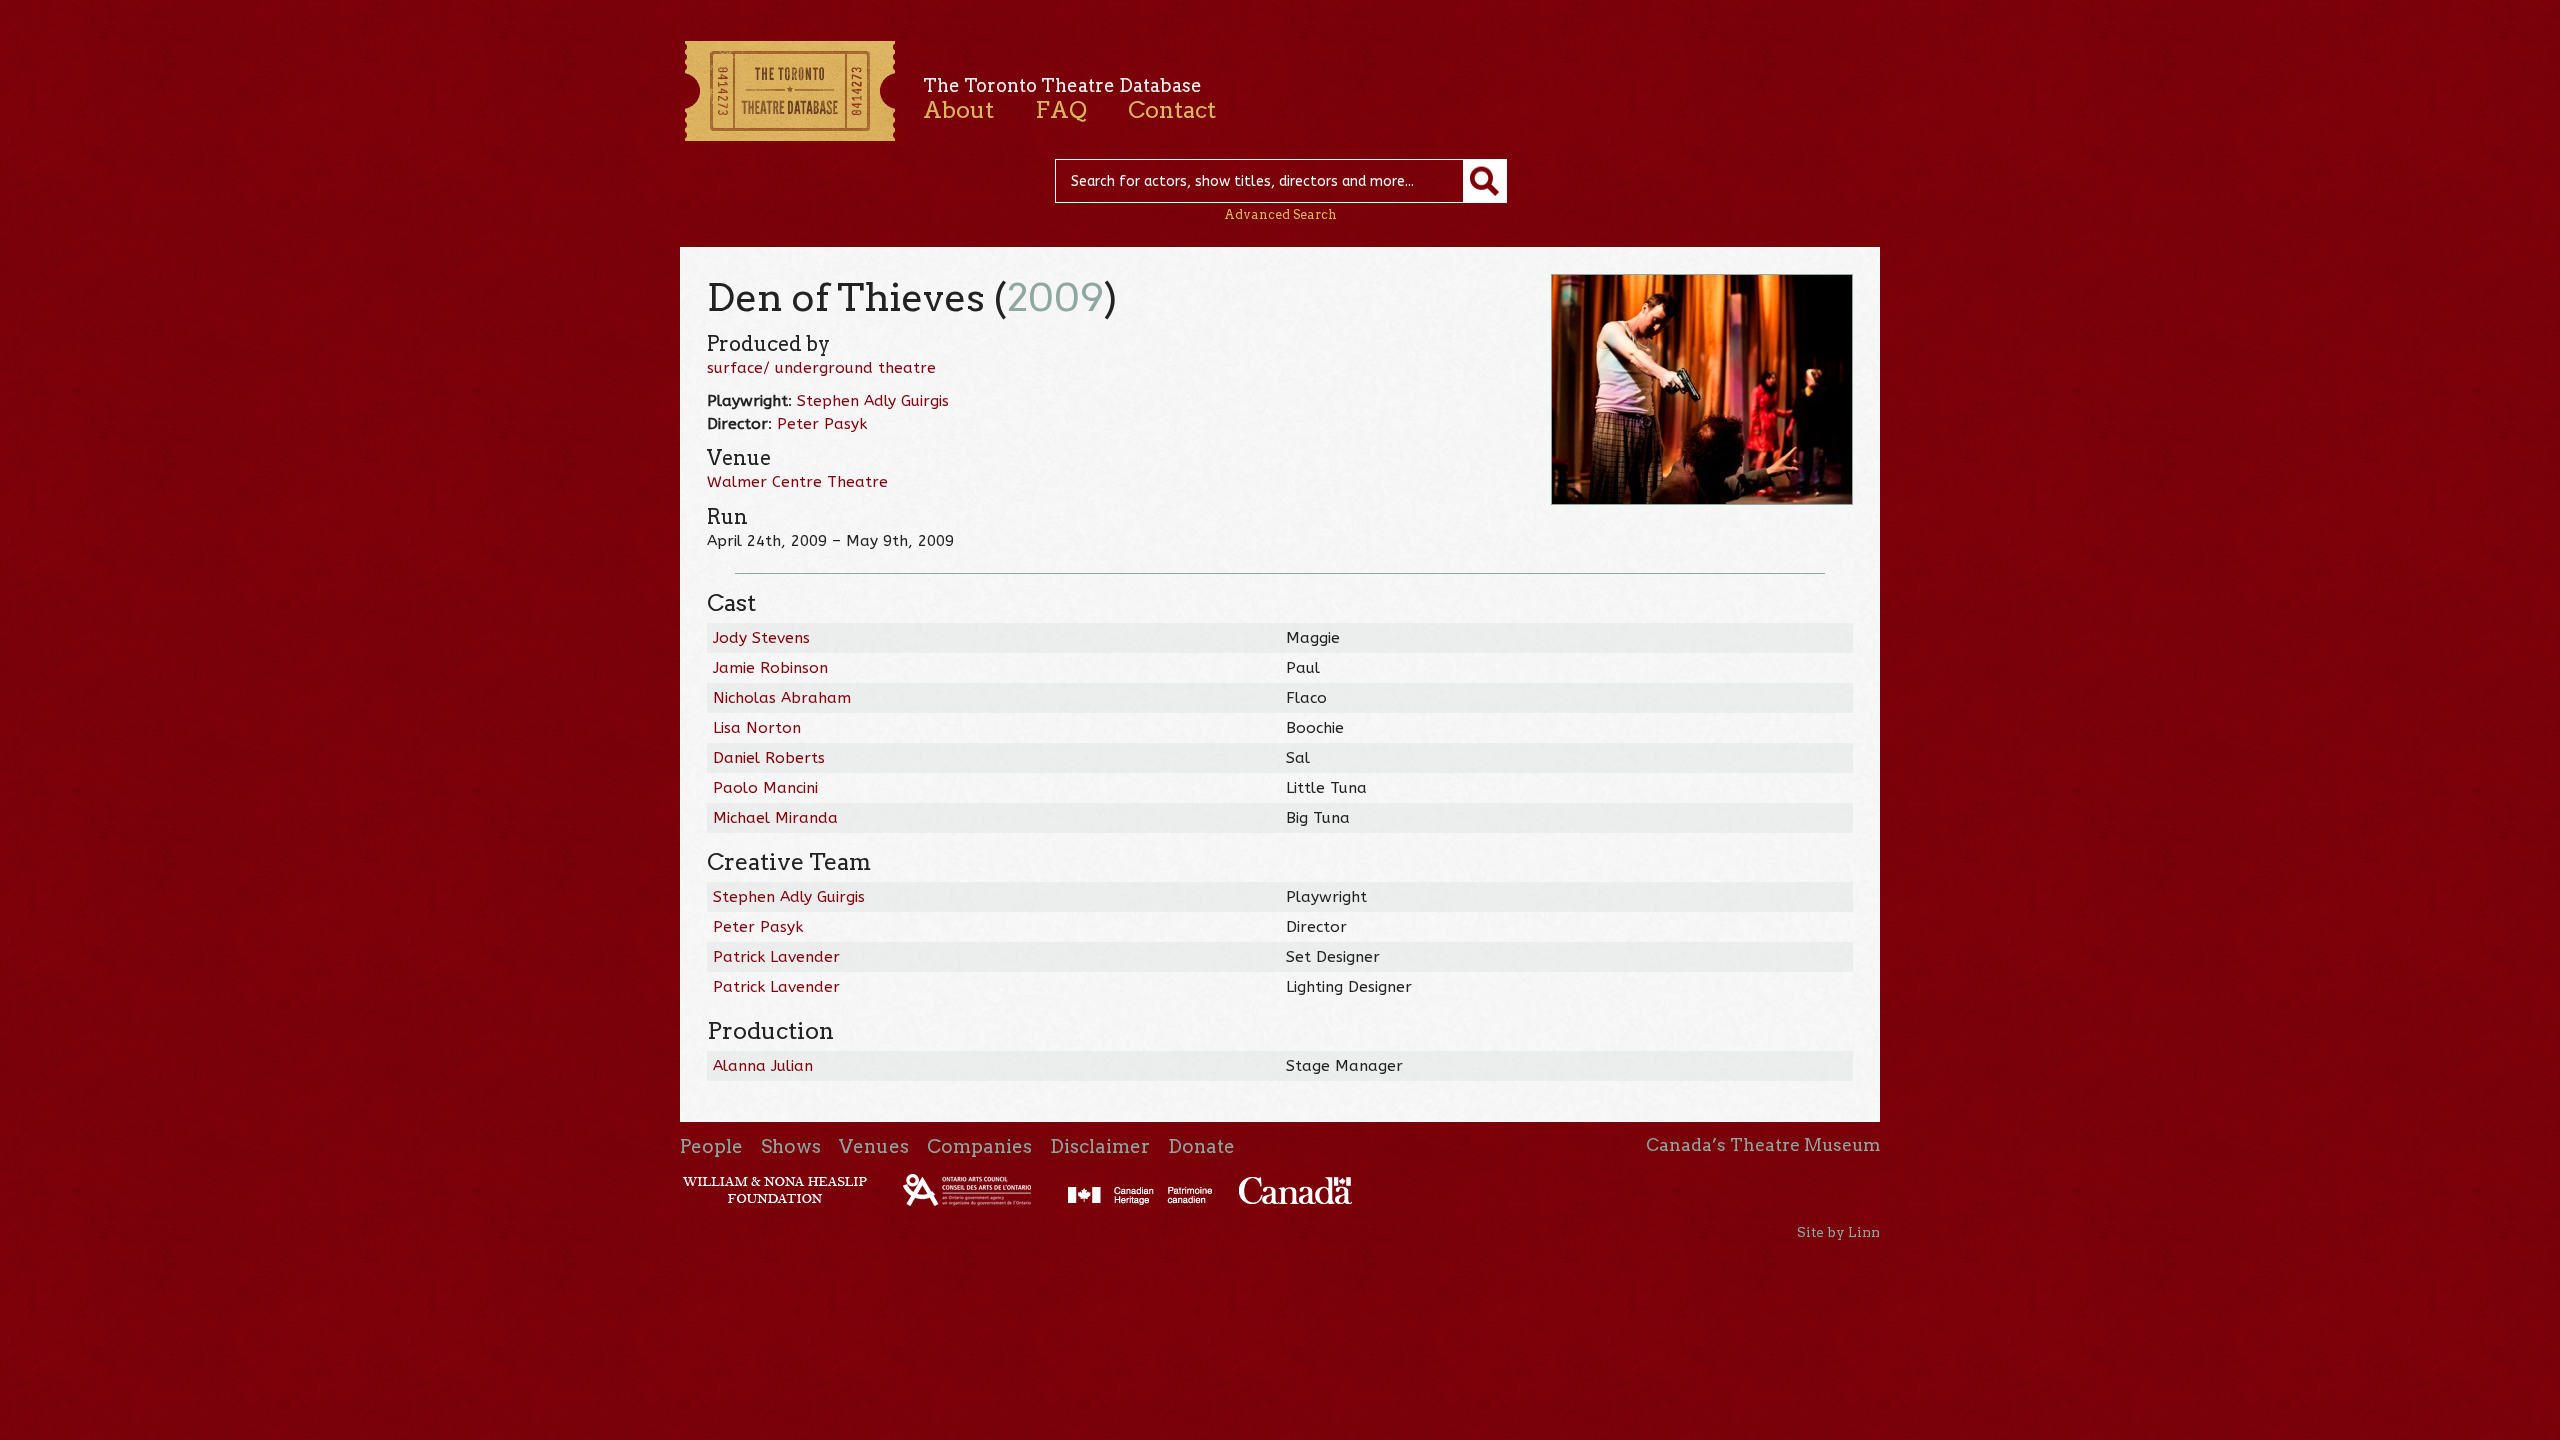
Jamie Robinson (770, 668)
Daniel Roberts (769, 758)
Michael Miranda (775, 818)
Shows (791, 1146)
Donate (1201, 1146)
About (958, 110)
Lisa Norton (757, 728)
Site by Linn (1838, 1232)
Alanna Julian (763, 1066)
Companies (979, 1146)
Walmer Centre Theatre (797, 482)
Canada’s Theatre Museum (1763, 1145)
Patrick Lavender (776, 957)
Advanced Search (1280, 214)
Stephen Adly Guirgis (873, 401)
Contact (1172, 110)
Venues (874, 1146)
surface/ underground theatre (821, 368)
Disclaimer (1100, 1146)
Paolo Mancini (765, 788)
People (711, 1146)
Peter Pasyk (822, 424)
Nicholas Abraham (782, 698)
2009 (1055, 297)
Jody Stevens (761, 638)
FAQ (1061, 110)
